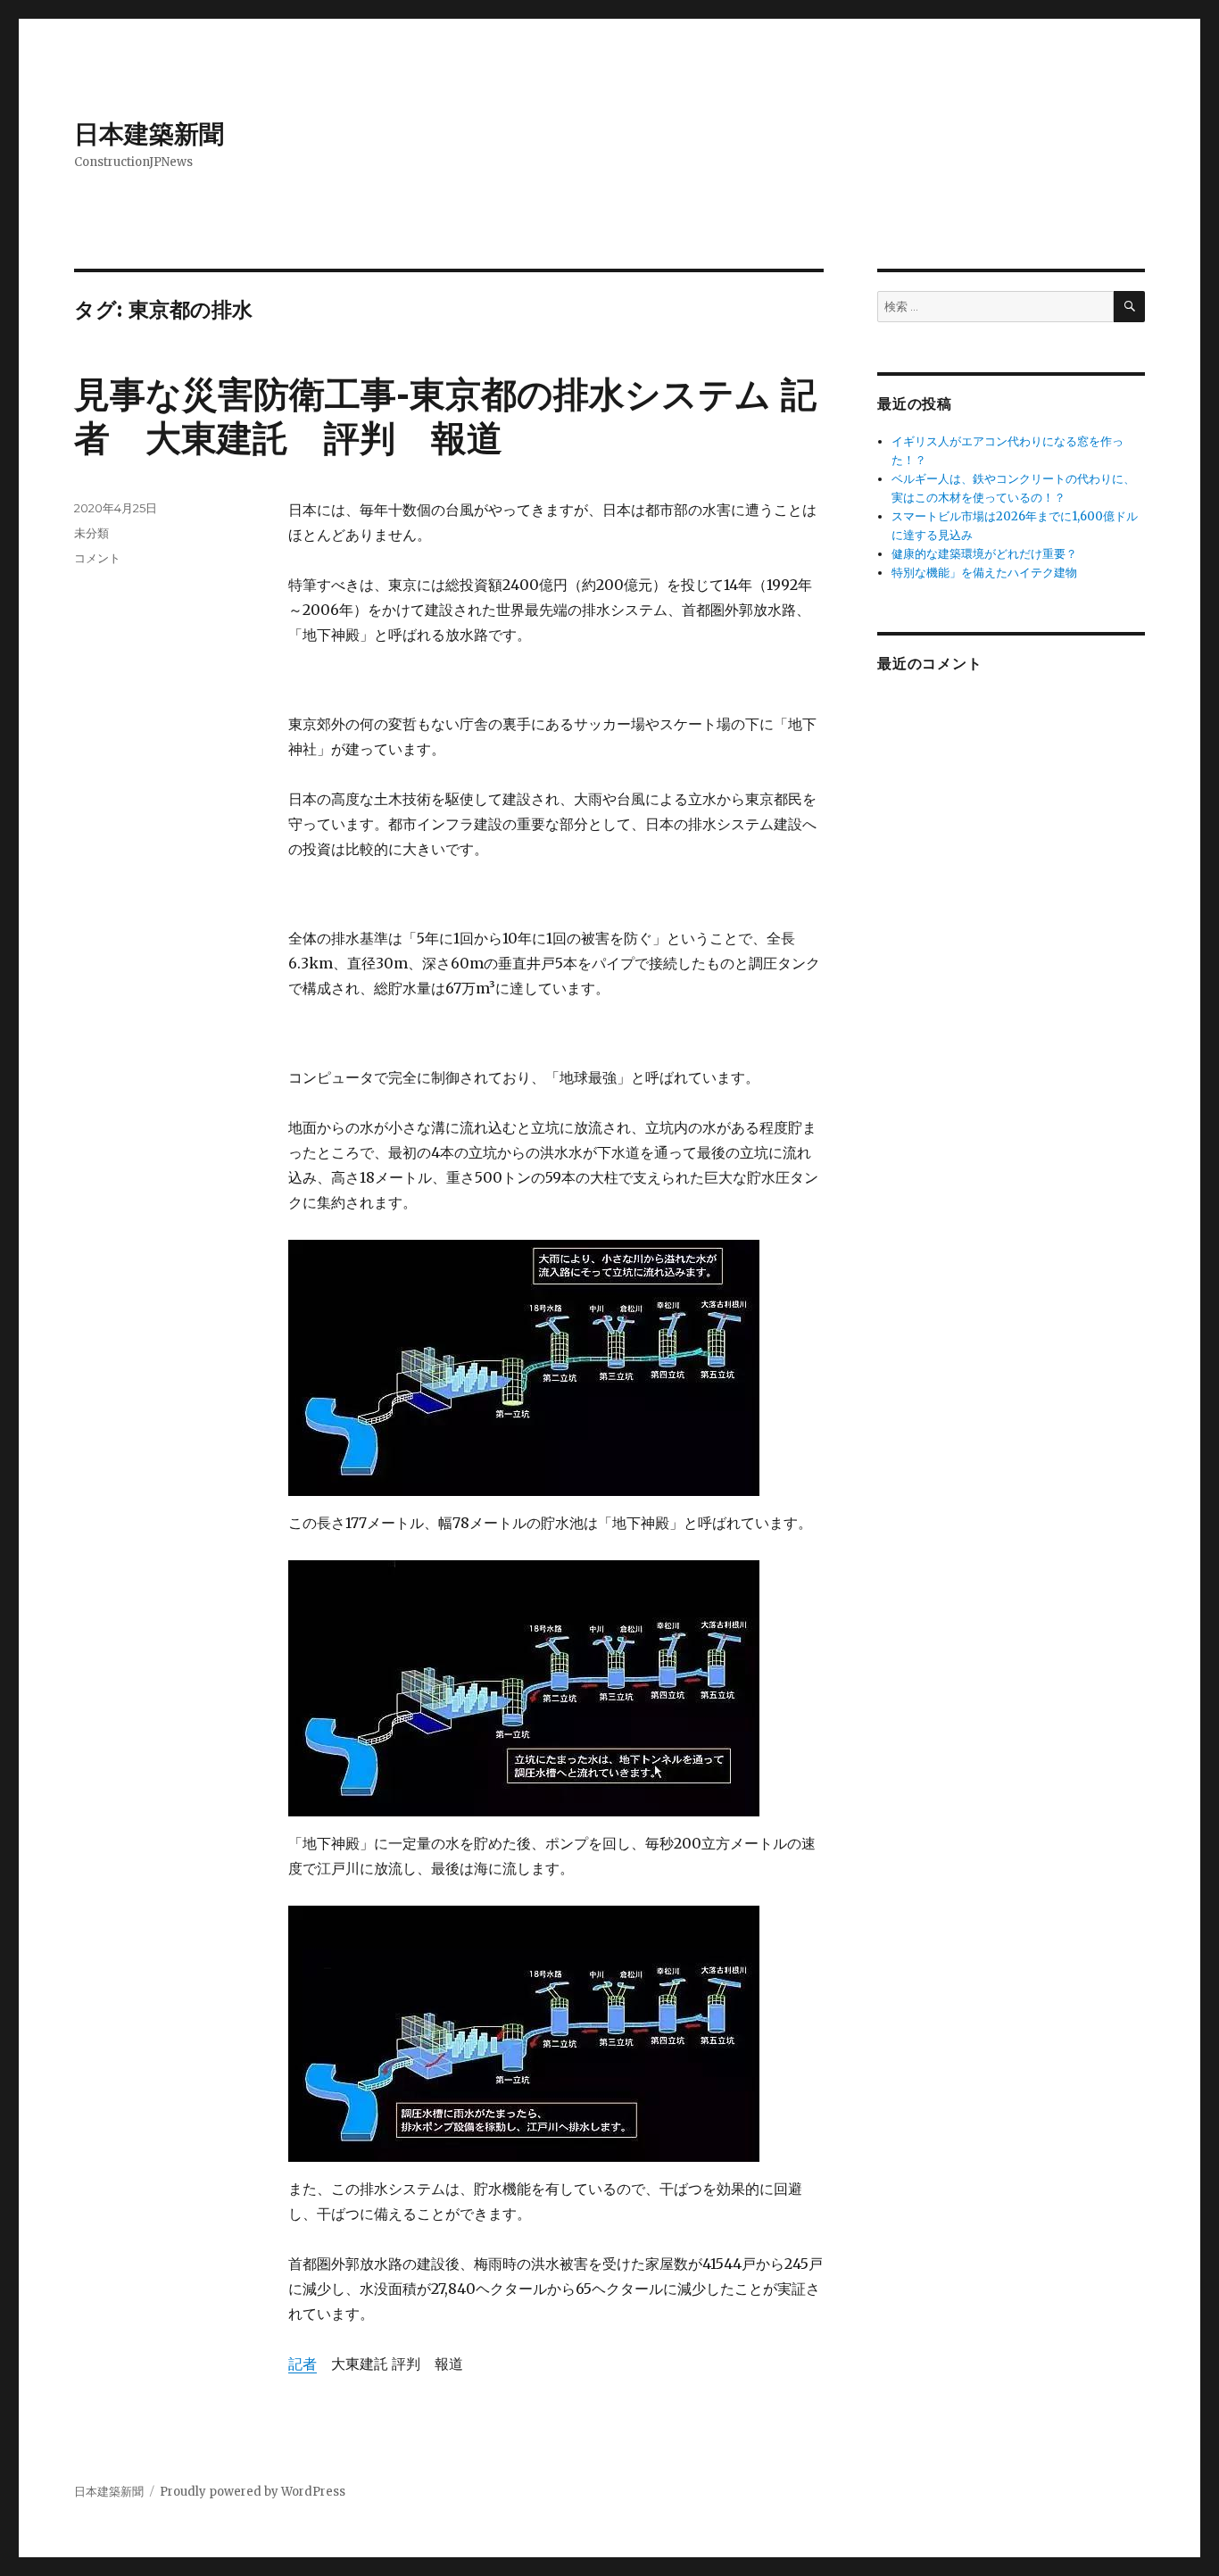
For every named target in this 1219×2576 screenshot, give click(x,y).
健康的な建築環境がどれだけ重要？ (984, 554)
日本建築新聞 (149, 134)
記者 (303, 2364)
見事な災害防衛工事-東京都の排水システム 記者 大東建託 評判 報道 (445, 416)
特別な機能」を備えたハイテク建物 (984, 573)
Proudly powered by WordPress (253, 2492)
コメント (97, 558)
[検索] (1129, 307)
